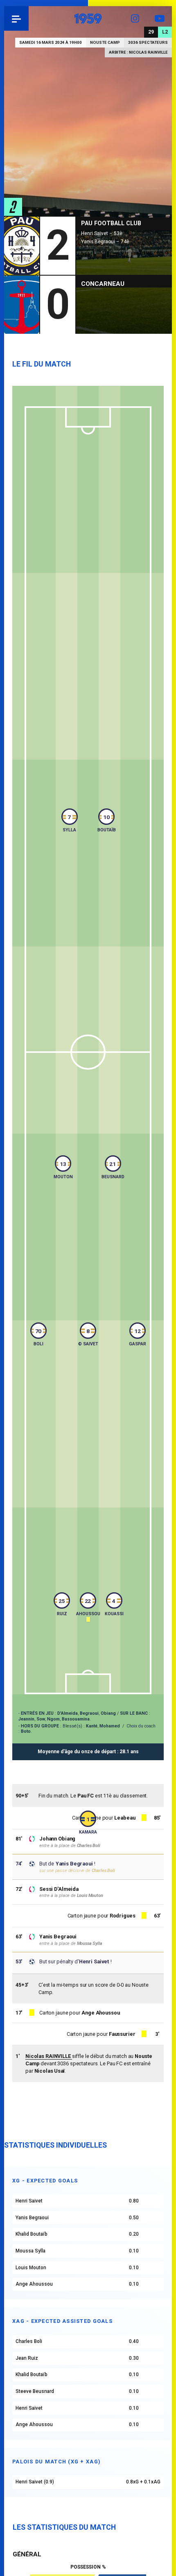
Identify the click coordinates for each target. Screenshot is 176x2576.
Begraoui (89, 1713)
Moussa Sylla (90, 1943)
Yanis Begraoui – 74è (105, 242)
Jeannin (26, 1719)
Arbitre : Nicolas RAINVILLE (138, 52)
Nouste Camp (105, 42)
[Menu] (16, 18)
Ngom (53, 1719)
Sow (41, 1719)
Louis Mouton (90, 1896)
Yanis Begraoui (58, 1937)
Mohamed (110, 1726)
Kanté (92, 1726)
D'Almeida (68, 1713)
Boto (26, 1731)
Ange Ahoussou (100, 2013)
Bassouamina (76, 1719)
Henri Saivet (94, 1961)
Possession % (88, 2567)
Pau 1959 (29, 18)
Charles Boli (89, 1846)
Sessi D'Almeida (59, 1889)
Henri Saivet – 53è (102, 233)
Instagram (135, 18)
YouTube (160, 18)
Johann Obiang (57, 1839)
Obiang (108, 1713)
